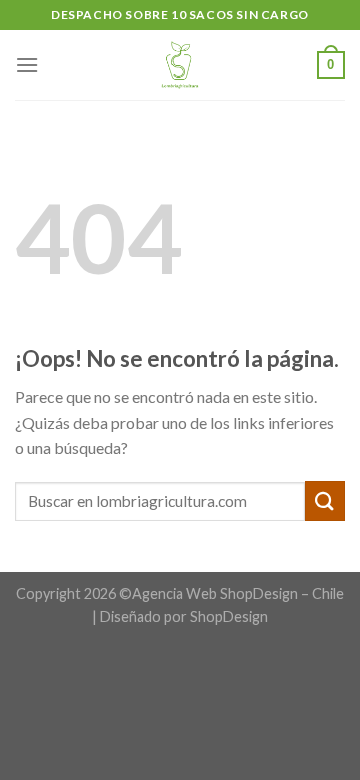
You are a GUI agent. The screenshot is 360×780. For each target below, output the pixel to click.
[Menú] (27, 64)
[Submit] (325, 500)
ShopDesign (229, 616)
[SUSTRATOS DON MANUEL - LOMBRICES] (180, 65)
